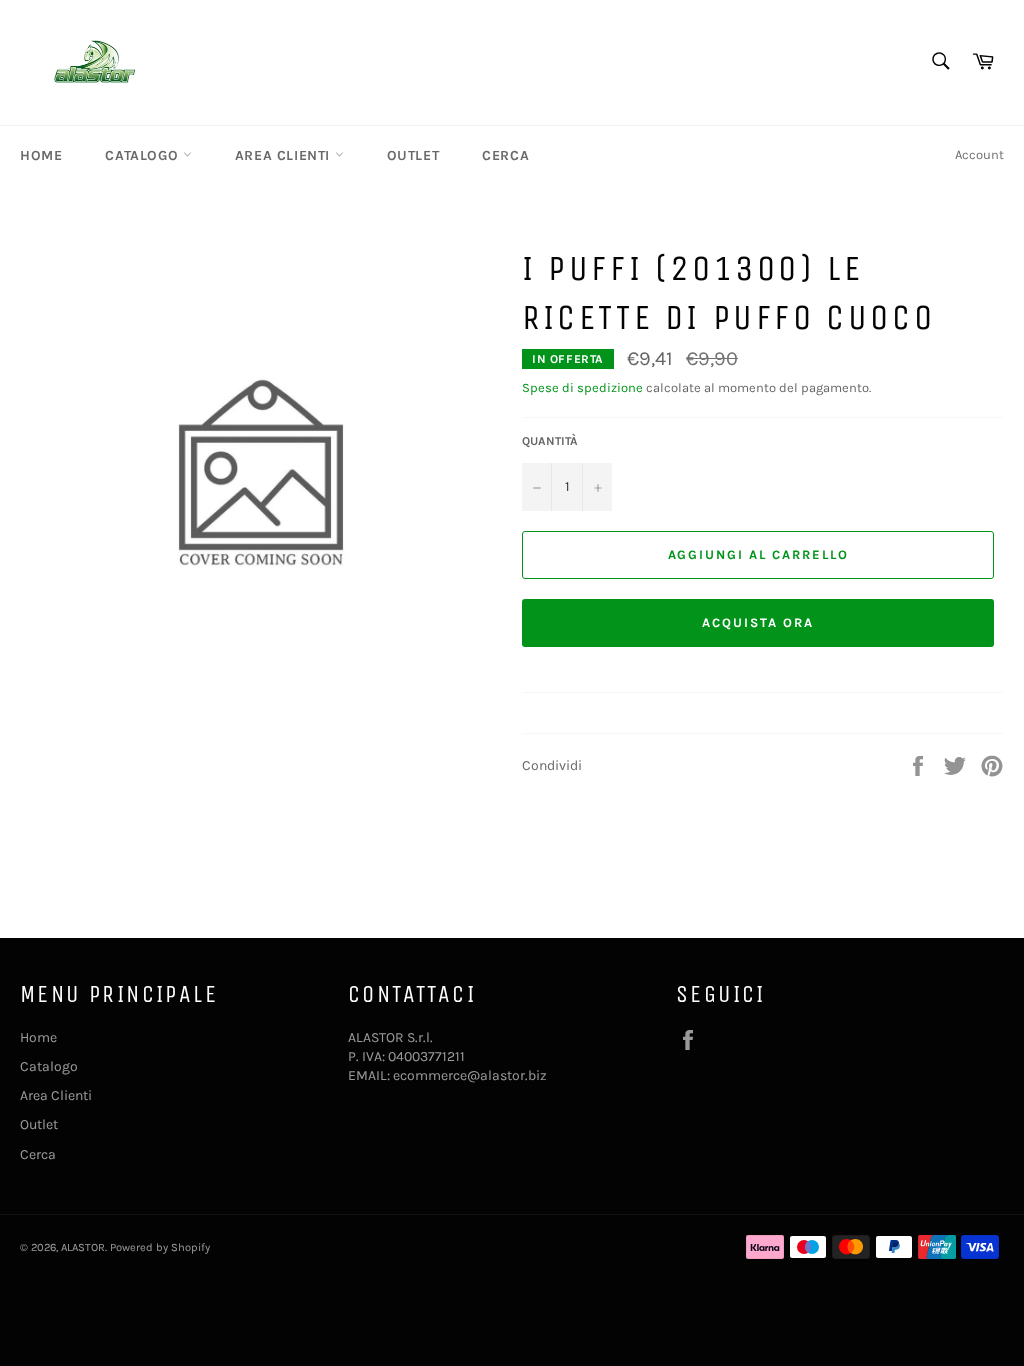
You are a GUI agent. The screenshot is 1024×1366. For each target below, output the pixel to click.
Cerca (505, 155)
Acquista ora (757, 622)
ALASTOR (83, 1247)
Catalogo (143, 155)
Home (41, 155)
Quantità (550, 441)
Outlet (413, 155)
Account (979, 154)
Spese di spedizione (582, 387)
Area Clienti (285, 155)
